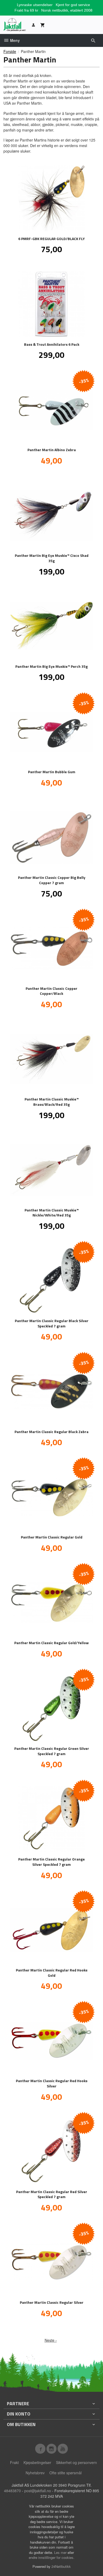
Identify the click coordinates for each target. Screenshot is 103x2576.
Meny (14, 40)
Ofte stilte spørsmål (65, 2473)
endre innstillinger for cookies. (52, 2557)
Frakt (14, 2462)
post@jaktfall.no (38, 2491)
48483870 (12, 2491)
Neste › (51, 2340)
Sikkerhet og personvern (76, 2462)
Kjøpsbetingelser (37, 2462)
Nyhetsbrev (35, 2473)
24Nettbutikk (61, 2566)
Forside (10, 51)
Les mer (61, 2552)
